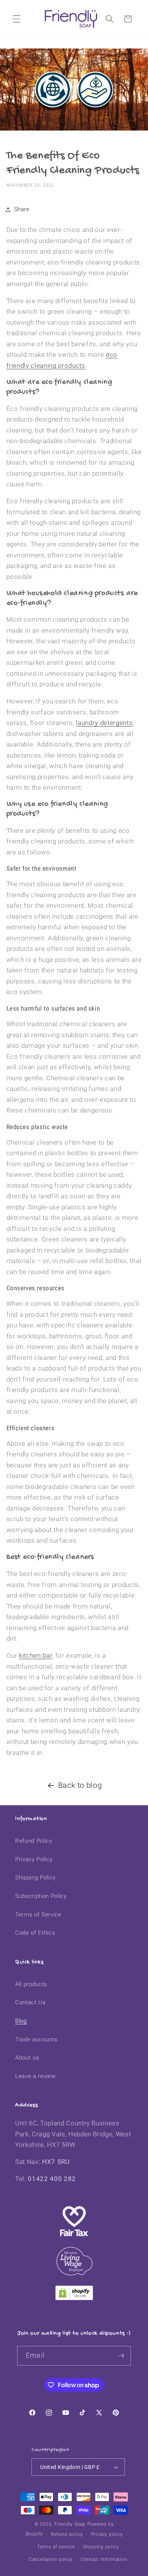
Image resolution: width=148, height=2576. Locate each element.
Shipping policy (101, 2547)
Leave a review (35, 2076)
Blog (21, 2021)
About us (27, 2058)
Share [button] (22, 209)
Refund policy (67, 2534)
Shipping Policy (35, 1878)
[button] (17, 19)
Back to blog (80, 1785)
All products (31, 1984)
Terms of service (56, 2547)
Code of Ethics (35, 1933)
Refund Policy (34, 1841)
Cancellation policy (51, 2559)
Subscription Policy (41, 1896)
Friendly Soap (70, 2524)
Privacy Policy (34, 1859)
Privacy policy (107, 2534)
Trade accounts (36, 2039)
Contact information (104, 2559)
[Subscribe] (121, 2356)
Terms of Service (38, 1915)
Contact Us (31, 2002)
